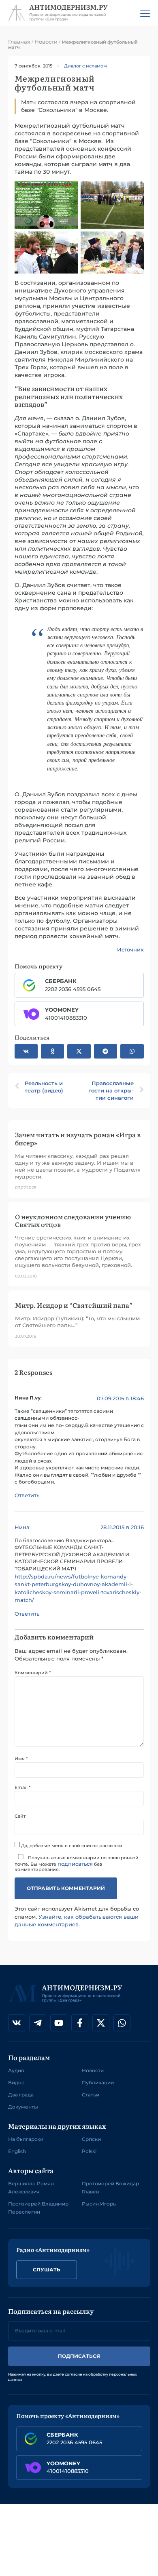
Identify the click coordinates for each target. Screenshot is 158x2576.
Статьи (91, 2095)
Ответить (27, 1495)
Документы (23, 2107)
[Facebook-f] (80, 2023)
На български (26, 2139)
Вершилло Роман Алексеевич (31, 2188)
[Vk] (17, 2023)
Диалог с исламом (85, 66)
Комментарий (33, 1673)
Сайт (20, 1816)
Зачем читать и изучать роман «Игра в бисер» (78, 1138)
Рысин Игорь (99, 2204)
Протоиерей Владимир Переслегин (38, 2208)
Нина (22, 1527)
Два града (21, 2095)
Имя (21, 1759)
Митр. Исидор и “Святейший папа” (74, 1305)
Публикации (98, 2082)
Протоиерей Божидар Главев (110, 2188)
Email (22, 1788)
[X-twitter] (101, 2023)
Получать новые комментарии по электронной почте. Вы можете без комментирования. (77, 1863)
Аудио (16, 2070)
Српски (91, 2139)
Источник (130, 949)
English (17, 2151)
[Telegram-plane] (38, 2023)
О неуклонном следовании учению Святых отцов (73, 1220)
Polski (89, 2151)
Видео (16, 2082)
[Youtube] (59, 2023)
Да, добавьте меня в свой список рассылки (71, 1845)
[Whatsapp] (122, 2023)
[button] (26, 1051)
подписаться (75, 1864)
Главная (19, 42)
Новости (46, 42)
